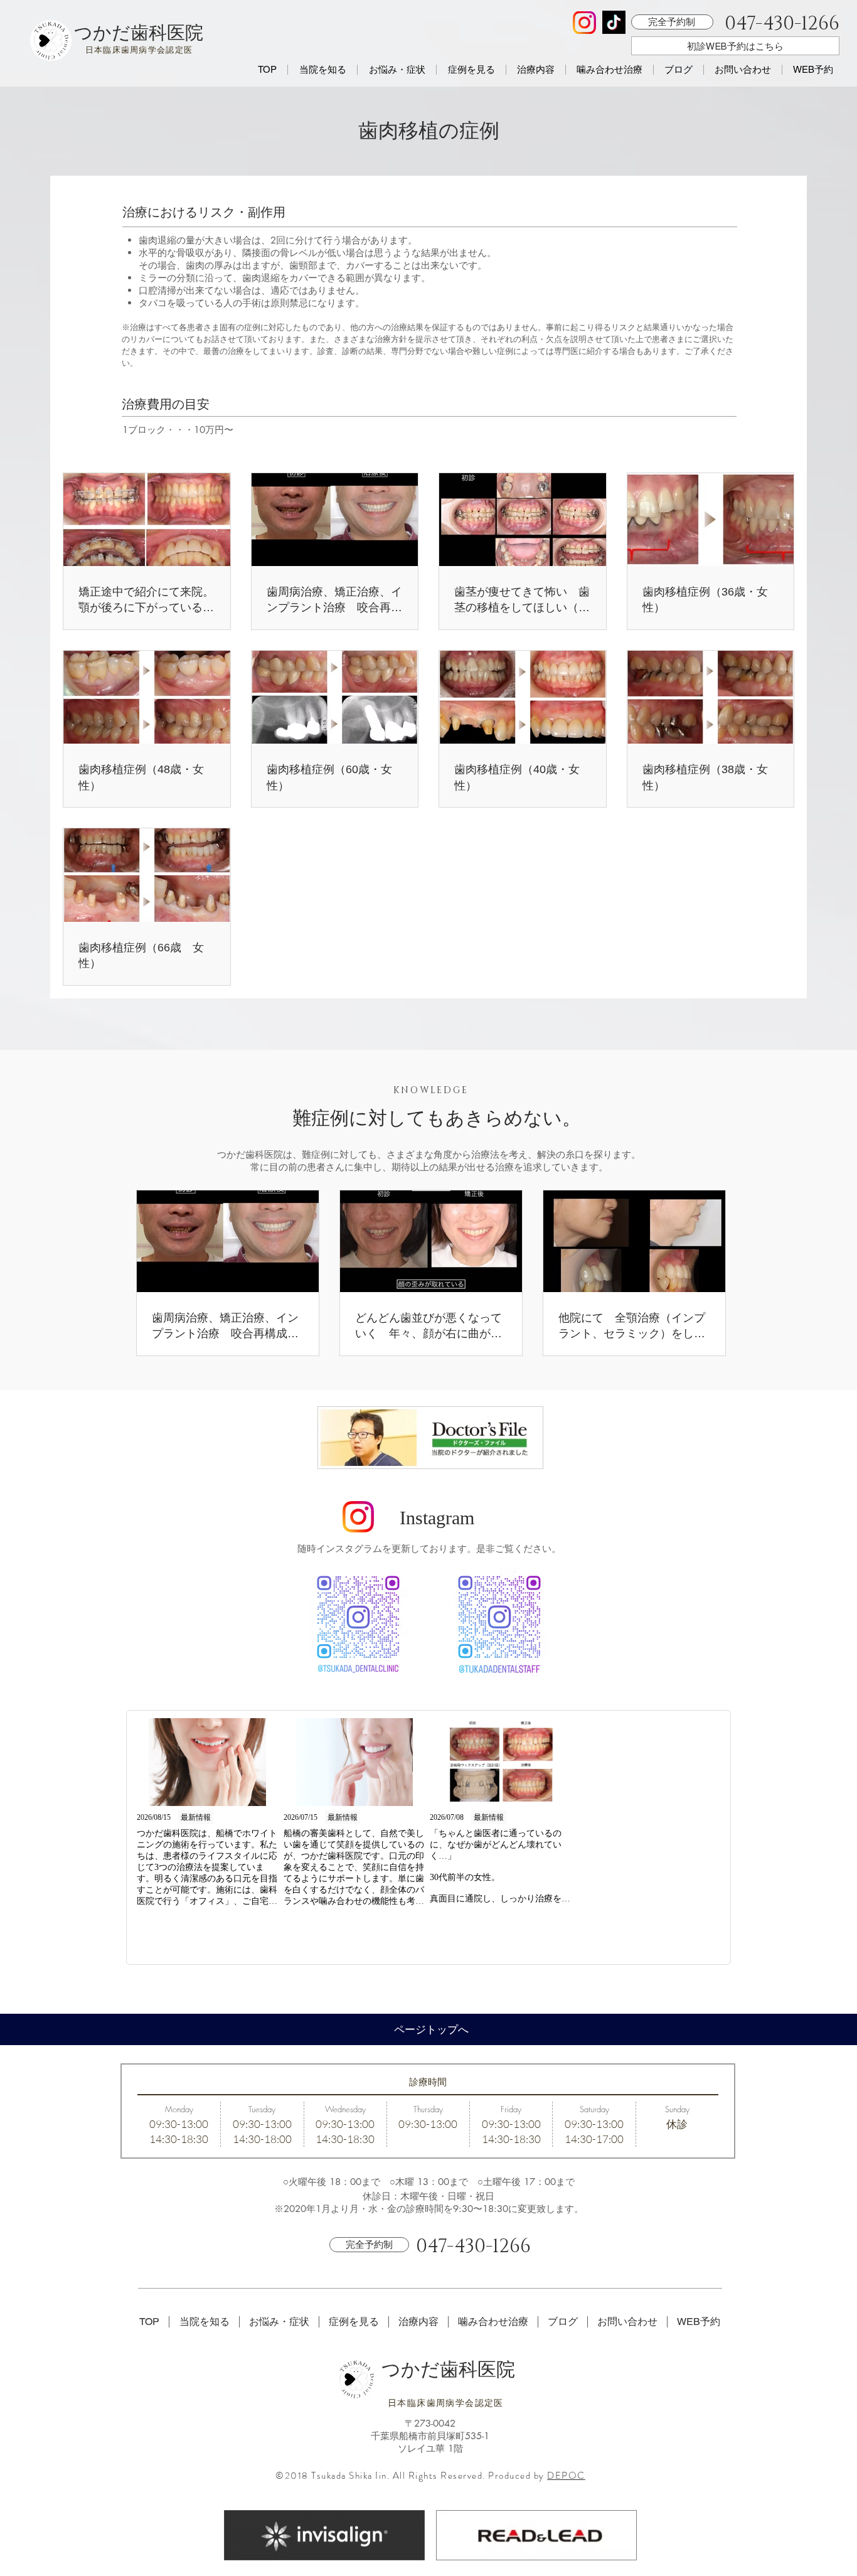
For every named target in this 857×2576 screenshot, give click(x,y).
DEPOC (566, 2476)
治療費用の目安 (166, 404)
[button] (322, 70)
